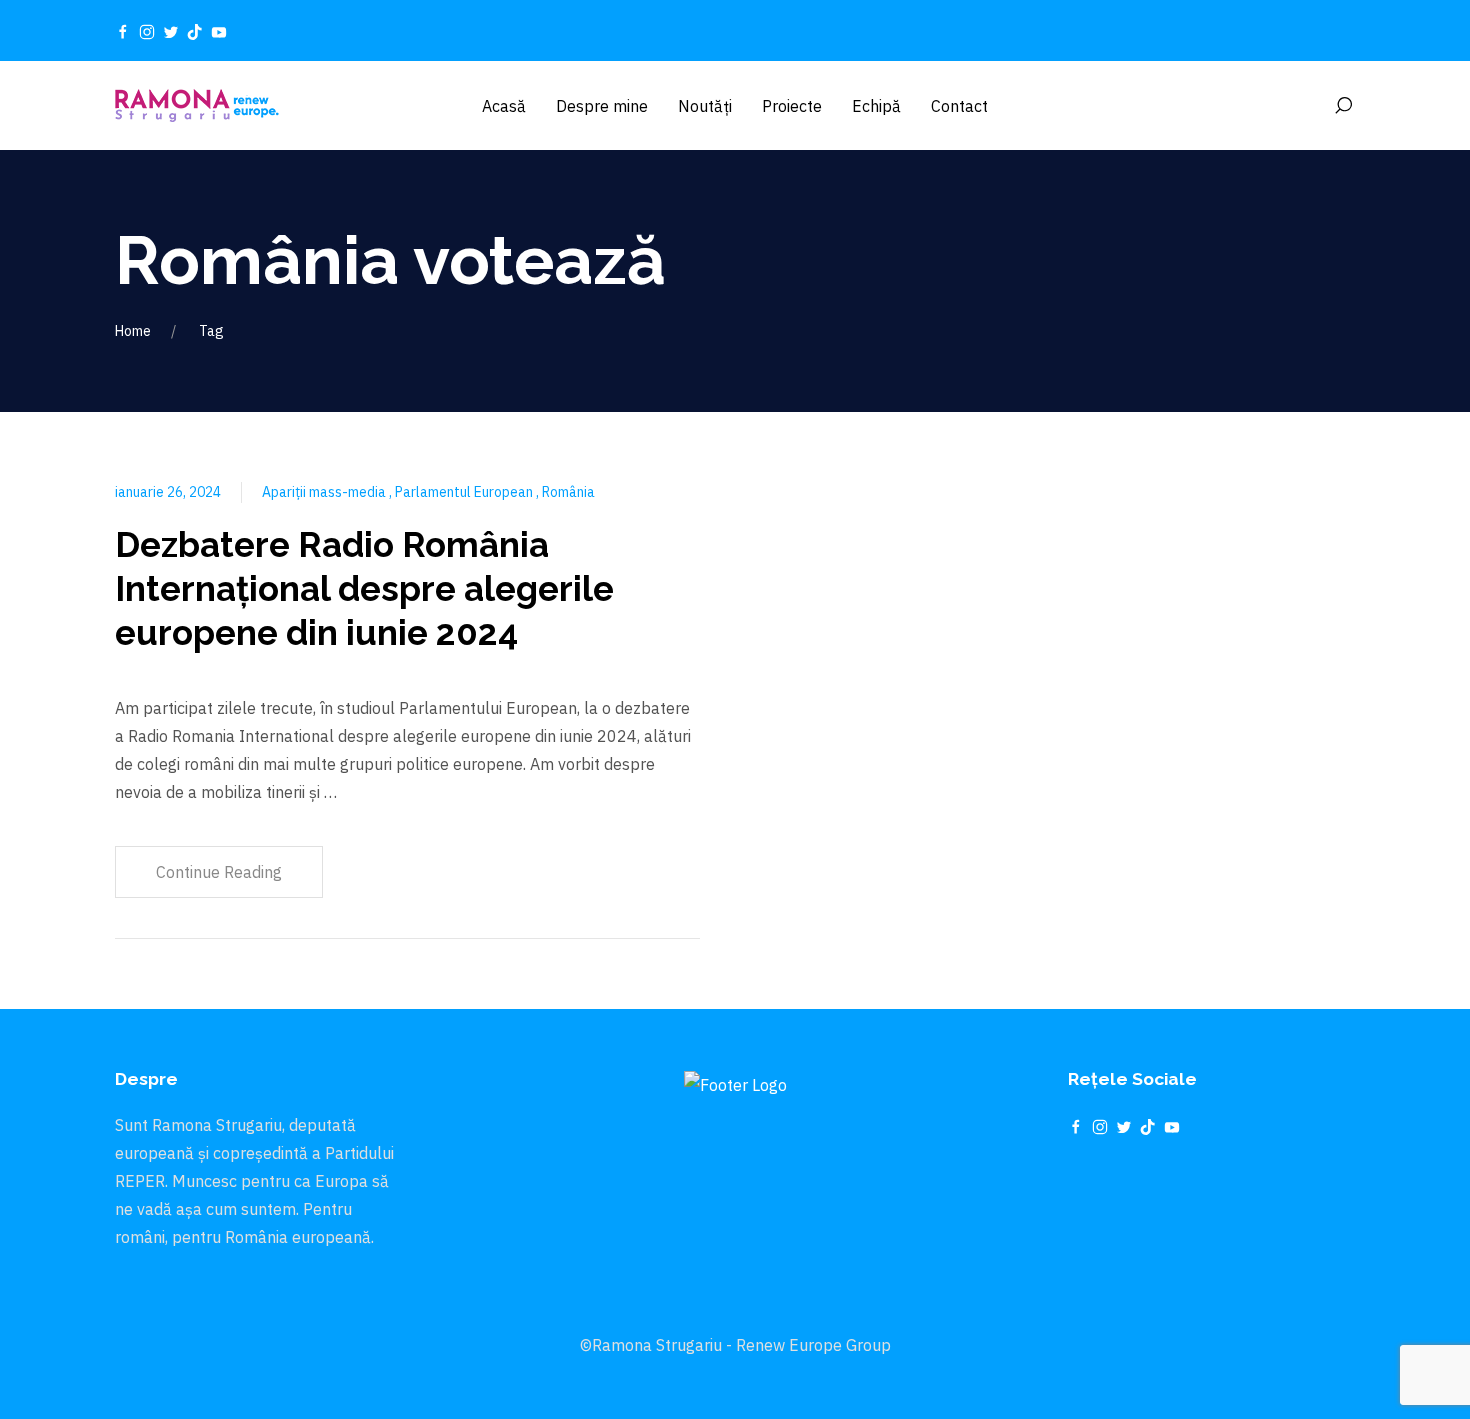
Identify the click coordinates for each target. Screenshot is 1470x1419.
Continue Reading (219, 872)
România (568, 492)
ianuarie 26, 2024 (168, 492)
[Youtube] (219, 31)
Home (133, 331)
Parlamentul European (465, 492)
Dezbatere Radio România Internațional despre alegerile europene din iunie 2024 (364, 588)
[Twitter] (171, 31)
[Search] (1343, 106)
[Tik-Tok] (195, 31)
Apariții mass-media (325, 492)
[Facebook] (123, 31)
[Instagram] (147, 31)
